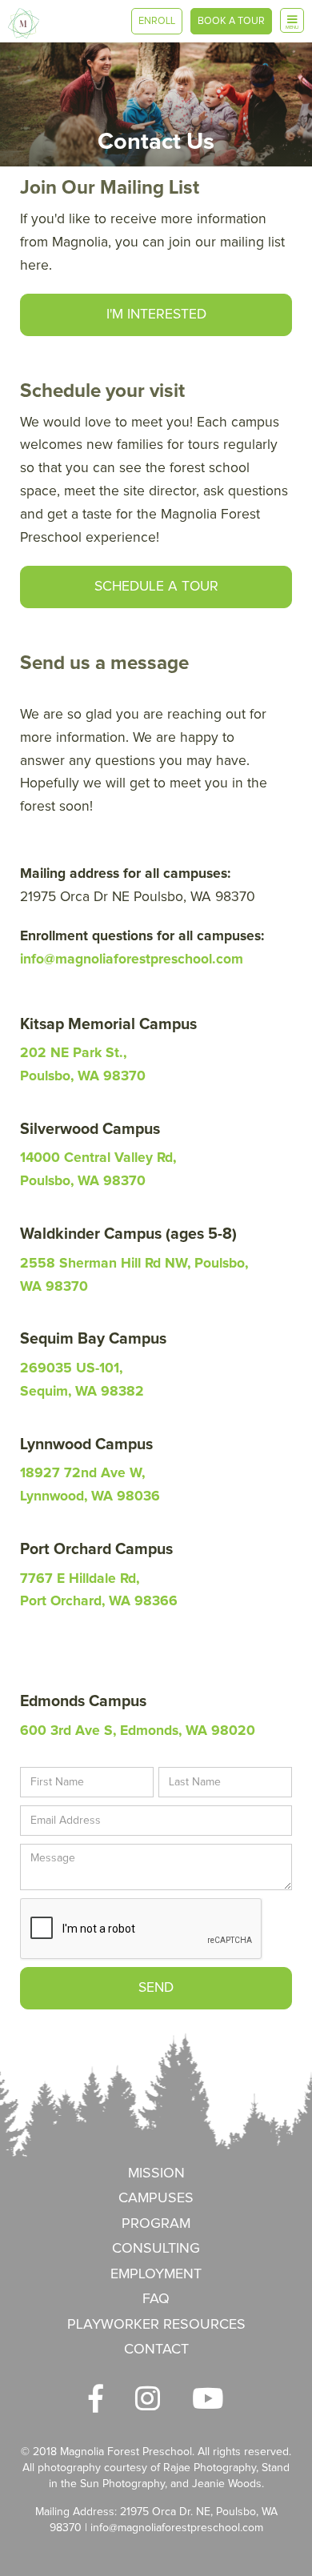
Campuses (156, 2198)
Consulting (156, 2249)
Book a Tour (231, 21)
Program (156, 2224)
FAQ (156, 2299)
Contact (156, 2350)
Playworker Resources (156, 2325)
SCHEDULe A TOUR (156, 587)
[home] (24, 23)
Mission (156, 2173)
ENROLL (157, 21)
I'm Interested (156, 314)
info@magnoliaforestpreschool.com (177, 2528)
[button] (292, 20)
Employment (156, 2274)
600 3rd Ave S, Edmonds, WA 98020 (138, 1731)
